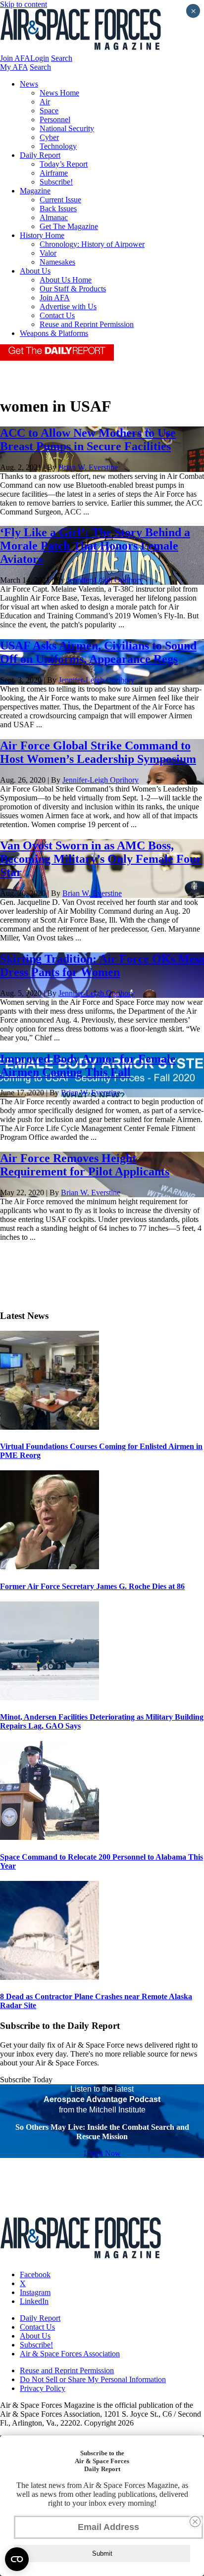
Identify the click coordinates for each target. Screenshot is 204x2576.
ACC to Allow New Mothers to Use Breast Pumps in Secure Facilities (88, 440)
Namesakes (57, 262)
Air (45, 102)
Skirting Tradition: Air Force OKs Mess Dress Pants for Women (102, 965)
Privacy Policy (43, 2388)
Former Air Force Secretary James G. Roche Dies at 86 (92, 1586)
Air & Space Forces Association (70, 2354)
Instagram (35, 2292)
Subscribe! (56, 182)
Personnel (55, 119)
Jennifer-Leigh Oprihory (105, 580)
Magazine (35, 191)
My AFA (14, 67)
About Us (35, 271)
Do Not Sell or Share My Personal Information (93, 2379)
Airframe (54, 173)
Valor (48, 253)
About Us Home (66, 280)
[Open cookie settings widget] (17, 2559)
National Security (67, 128)
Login (40, 58)
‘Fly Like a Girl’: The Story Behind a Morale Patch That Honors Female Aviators (95, 546)
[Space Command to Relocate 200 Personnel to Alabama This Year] (50, 1837)
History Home (42, 235)
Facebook (35, 2274)
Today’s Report (64, 164)
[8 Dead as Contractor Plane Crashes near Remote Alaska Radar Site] (50, 1977)
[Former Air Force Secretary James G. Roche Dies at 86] (50, 1567)
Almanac (54, 217)
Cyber (49, 137)
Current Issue (60, 200)
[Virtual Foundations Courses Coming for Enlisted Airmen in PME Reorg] (50, 1427)
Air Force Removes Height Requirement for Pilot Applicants (85, 1165)
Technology (58, 146)
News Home (59, 93)
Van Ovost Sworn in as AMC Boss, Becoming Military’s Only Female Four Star (101, 859)
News (29, 84)
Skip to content (24, 4)
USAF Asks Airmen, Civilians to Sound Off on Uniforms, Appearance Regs (98, 652)
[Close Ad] (195, 2522)
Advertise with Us (68, 306)
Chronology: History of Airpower (92, 244)
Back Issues (58, 209)
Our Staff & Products (73, 289)
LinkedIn (34, 2301)
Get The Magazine (69, 226)
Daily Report (40, 155)
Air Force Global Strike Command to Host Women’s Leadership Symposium (98, 752)
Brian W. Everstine (88, 467)
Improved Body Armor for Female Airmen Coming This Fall (88, 1065)
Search (62, 58)
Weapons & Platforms (54, 333)
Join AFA (15, 58)
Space (49, 111)
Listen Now (102, 2153)
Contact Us (57, 315)
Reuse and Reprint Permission (87, 324)
